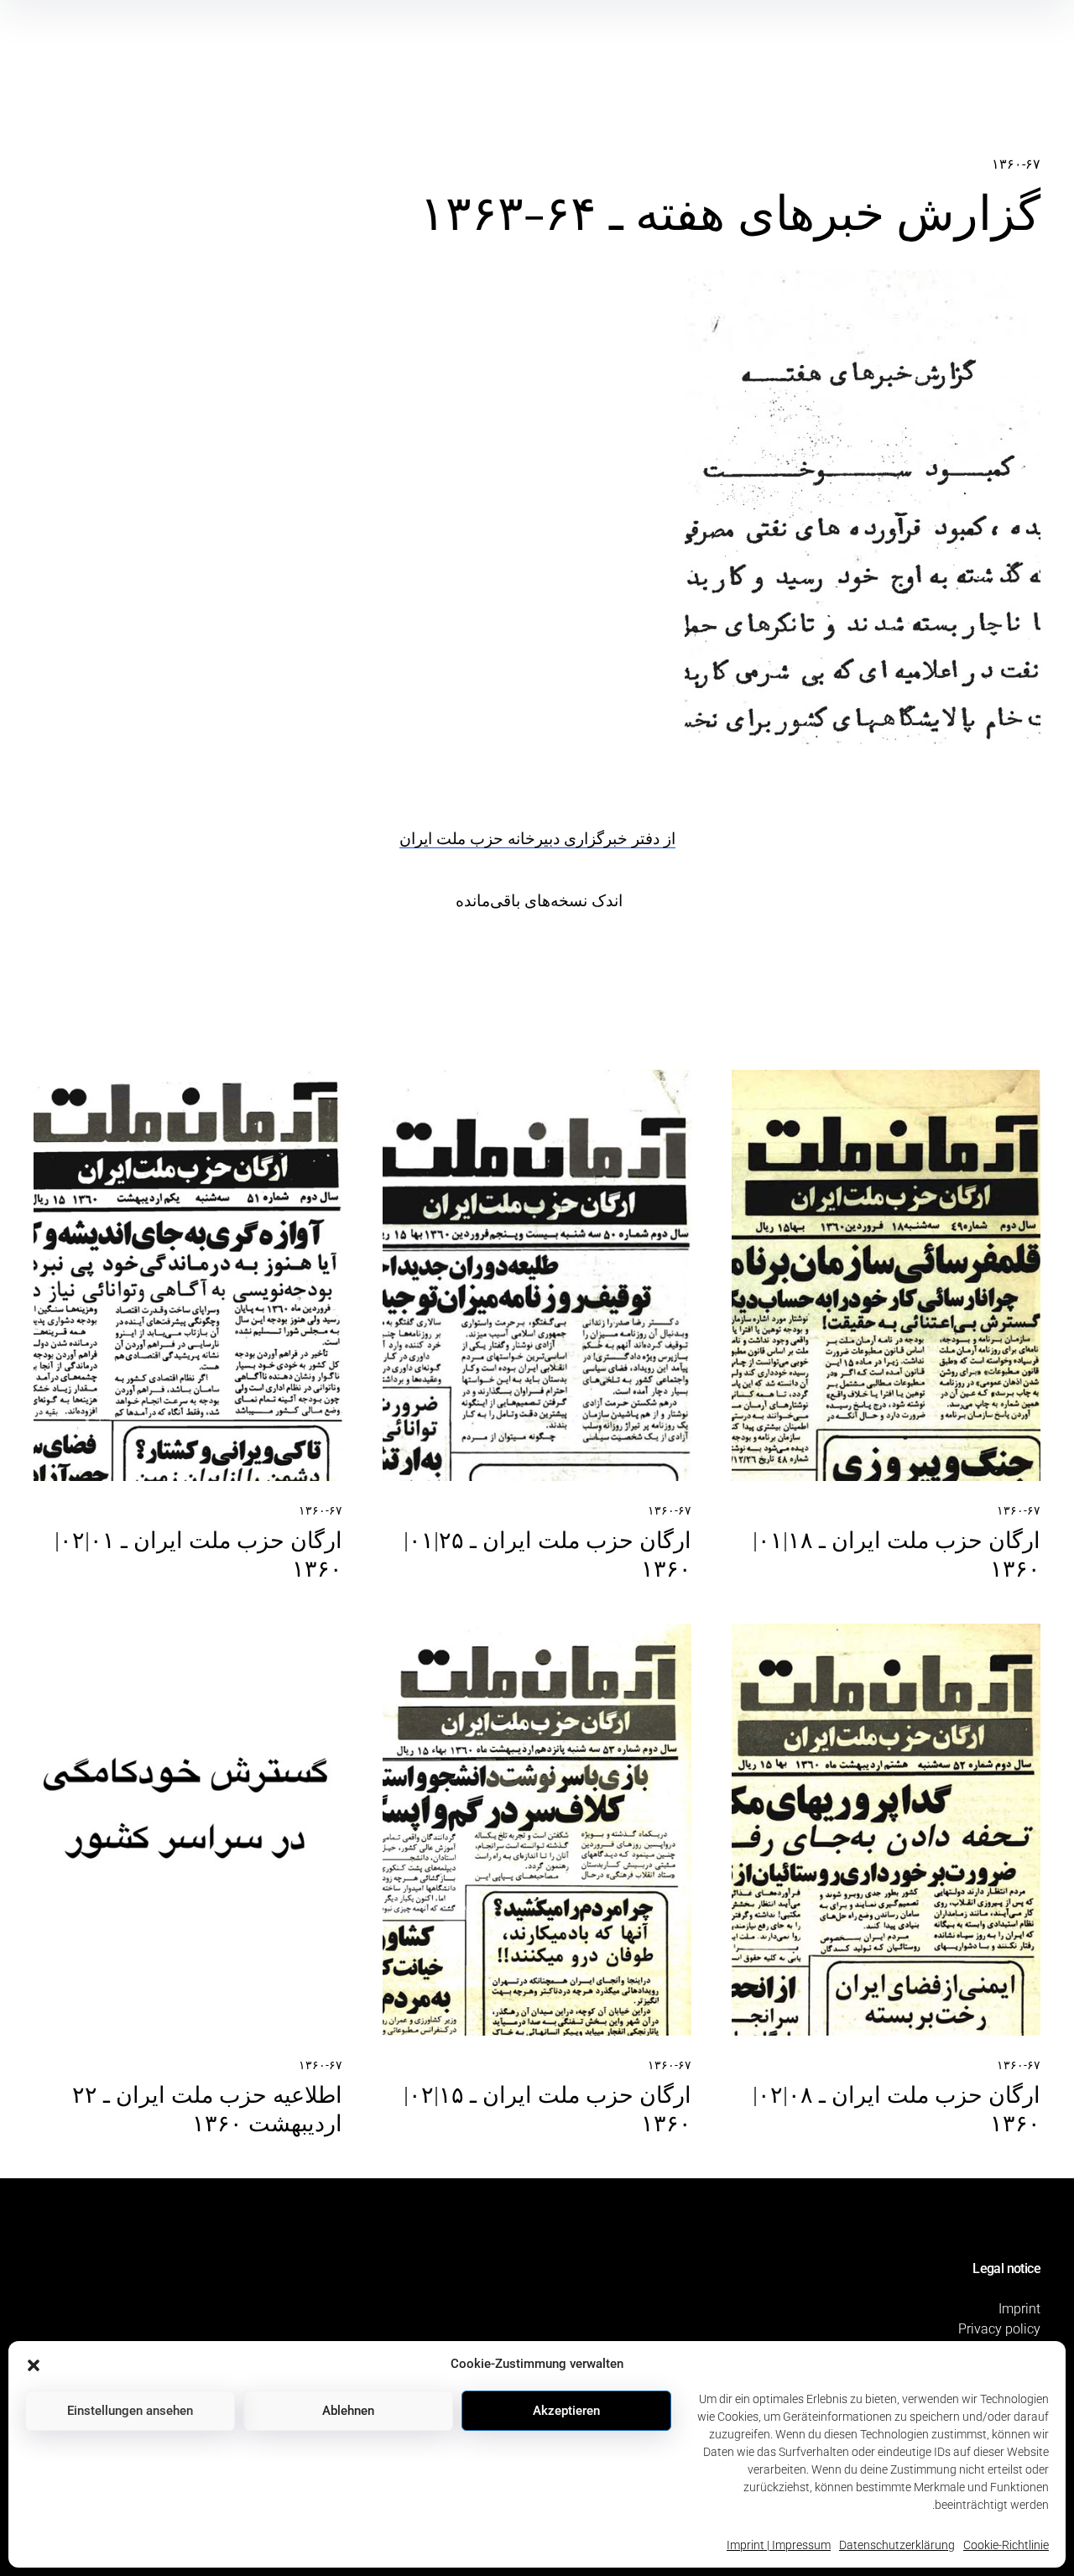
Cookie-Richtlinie (1006, 2545)
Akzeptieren (566, 2411)
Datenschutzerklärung (897, 2545)
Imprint (1019, 2309)
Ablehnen (348, 2411)
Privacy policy (999, 2329)
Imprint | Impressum (779, 2545)
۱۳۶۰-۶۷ (1016, 164)
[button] (34, 2364)
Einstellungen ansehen (130, 2411)
